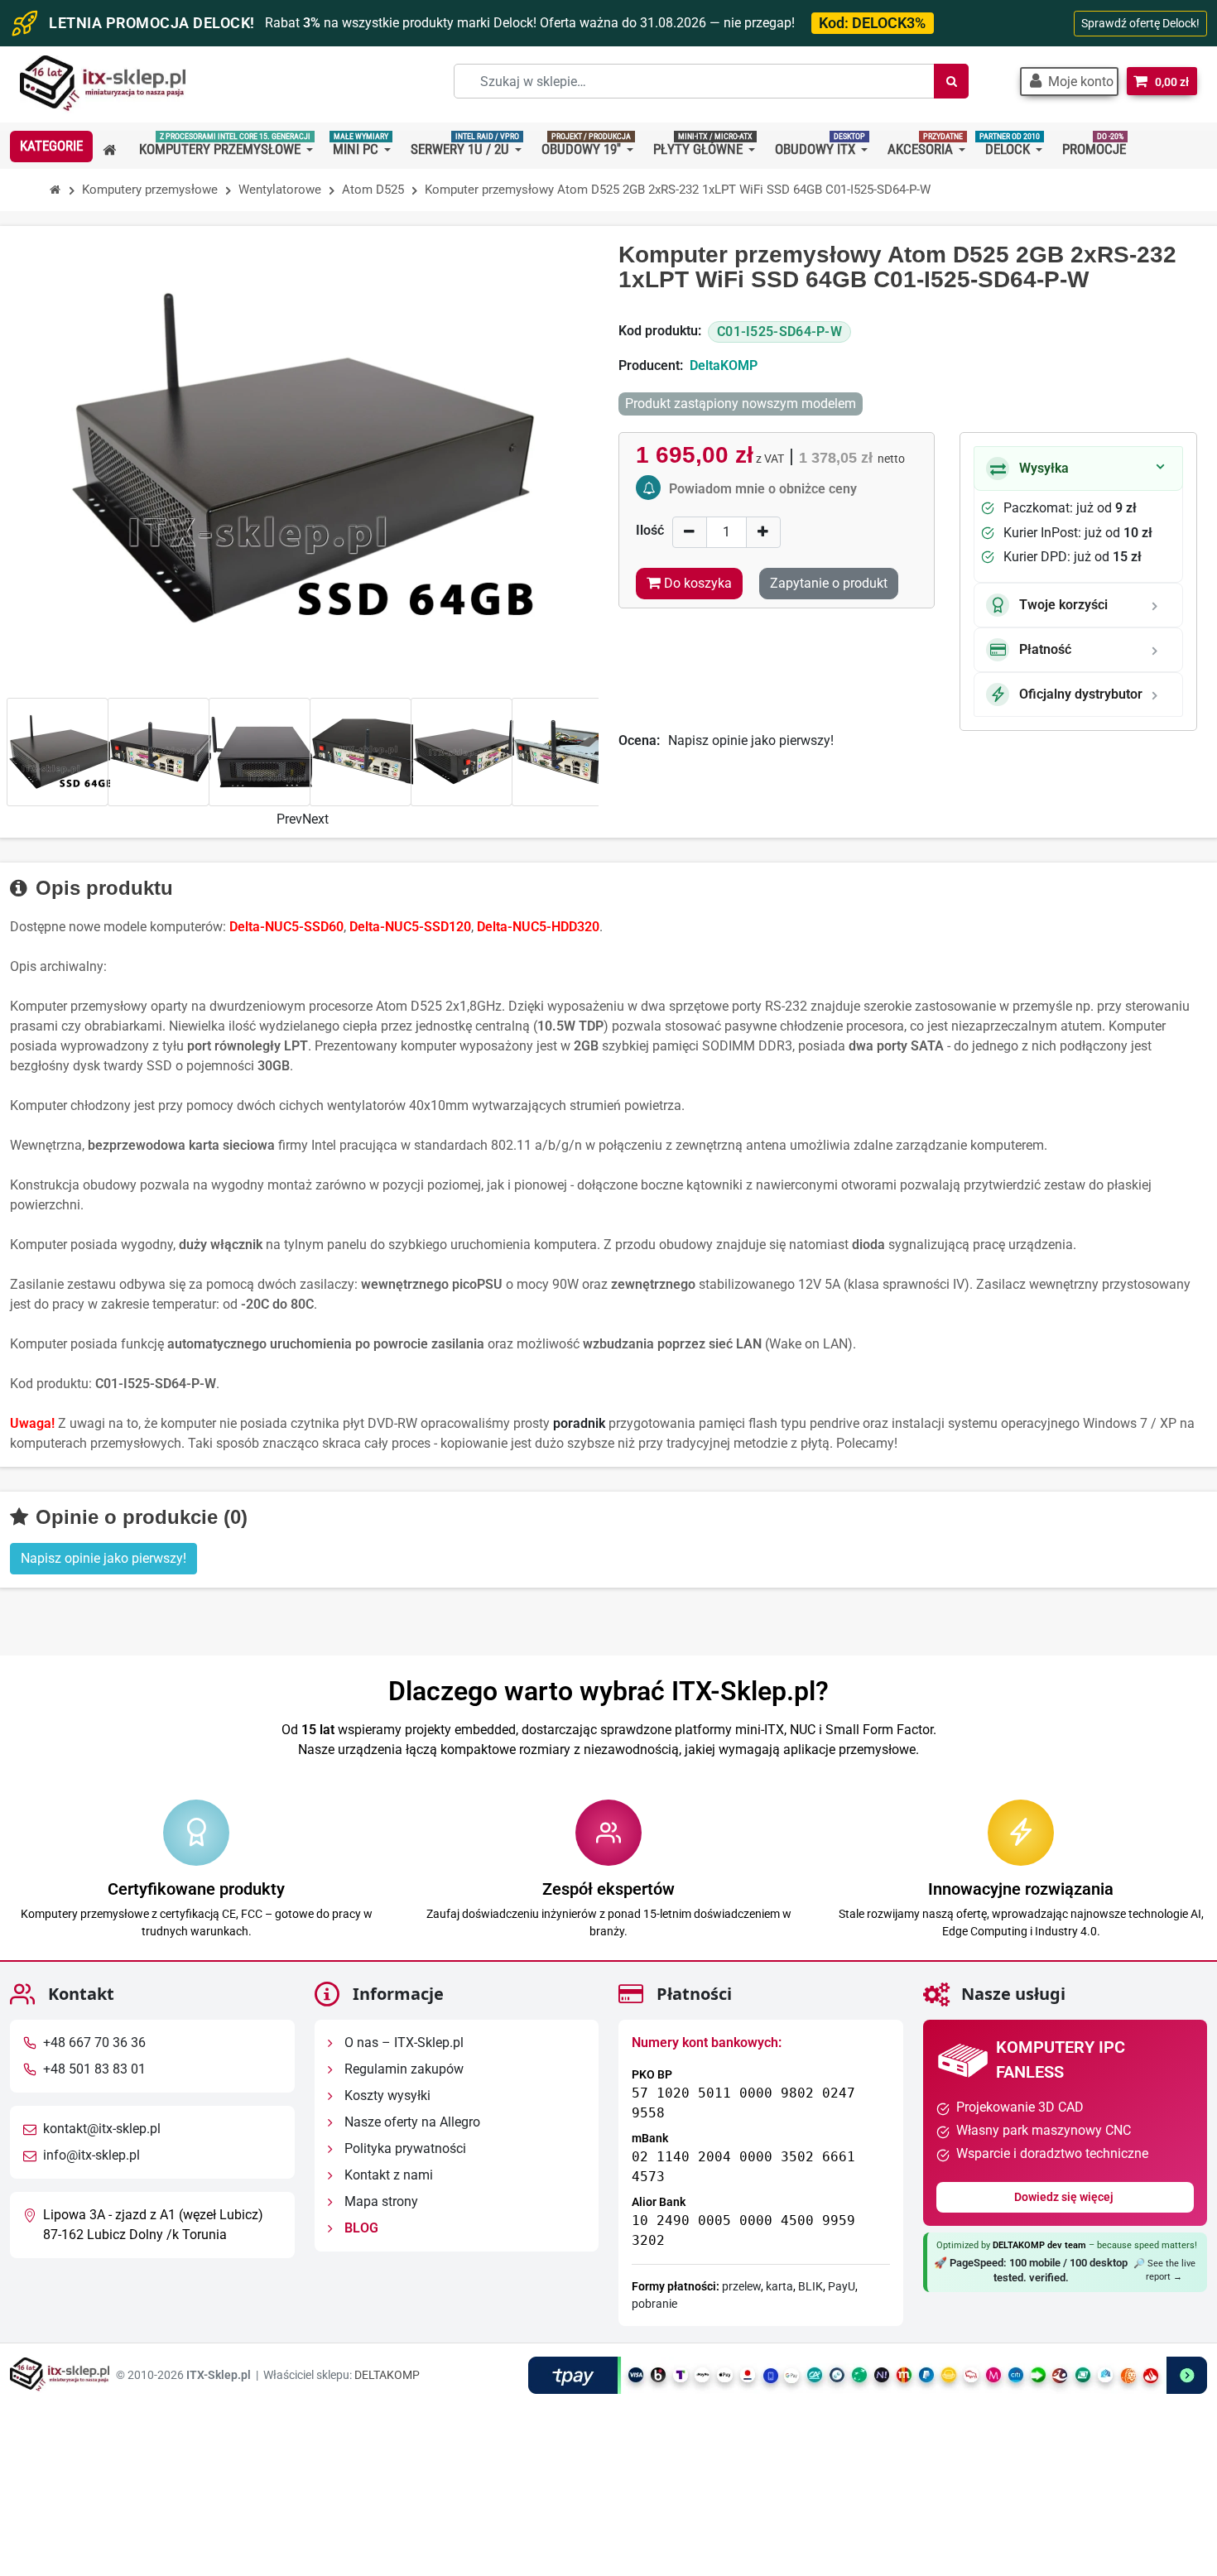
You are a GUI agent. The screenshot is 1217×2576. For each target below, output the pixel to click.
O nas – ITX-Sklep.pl (402, 2043)
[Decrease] (690, 532)
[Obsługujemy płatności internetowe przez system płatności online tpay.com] (868, 2375)
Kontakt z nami (387, 2175)
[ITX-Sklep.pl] (103, 85)
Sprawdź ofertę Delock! (1140, 23)
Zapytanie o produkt (829, 583)
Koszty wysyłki (386, 2095)
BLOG (360, 2228)
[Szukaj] (951, 81)
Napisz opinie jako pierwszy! (751, 740)
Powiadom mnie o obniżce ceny (763, 489)
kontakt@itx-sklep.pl (102, 2129)
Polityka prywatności (404, 2148)
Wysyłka (1044, 468)
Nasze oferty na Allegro (411, 2122)
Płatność (1045, 649)
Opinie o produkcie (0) (139, 1517)
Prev (289, 819)
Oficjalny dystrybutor (1081, 694)
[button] (1069, 82)
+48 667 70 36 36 (94, 2043)
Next (315, 819)
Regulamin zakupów (402, 2069)
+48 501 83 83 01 (94, 2069)
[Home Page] (55, 190)
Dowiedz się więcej (1065, 2197)
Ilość (650, 530)
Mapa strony (380, 2201)
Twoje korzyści (1063, 605)
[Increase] (763, 532)
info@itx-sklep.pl (91, 2155)
